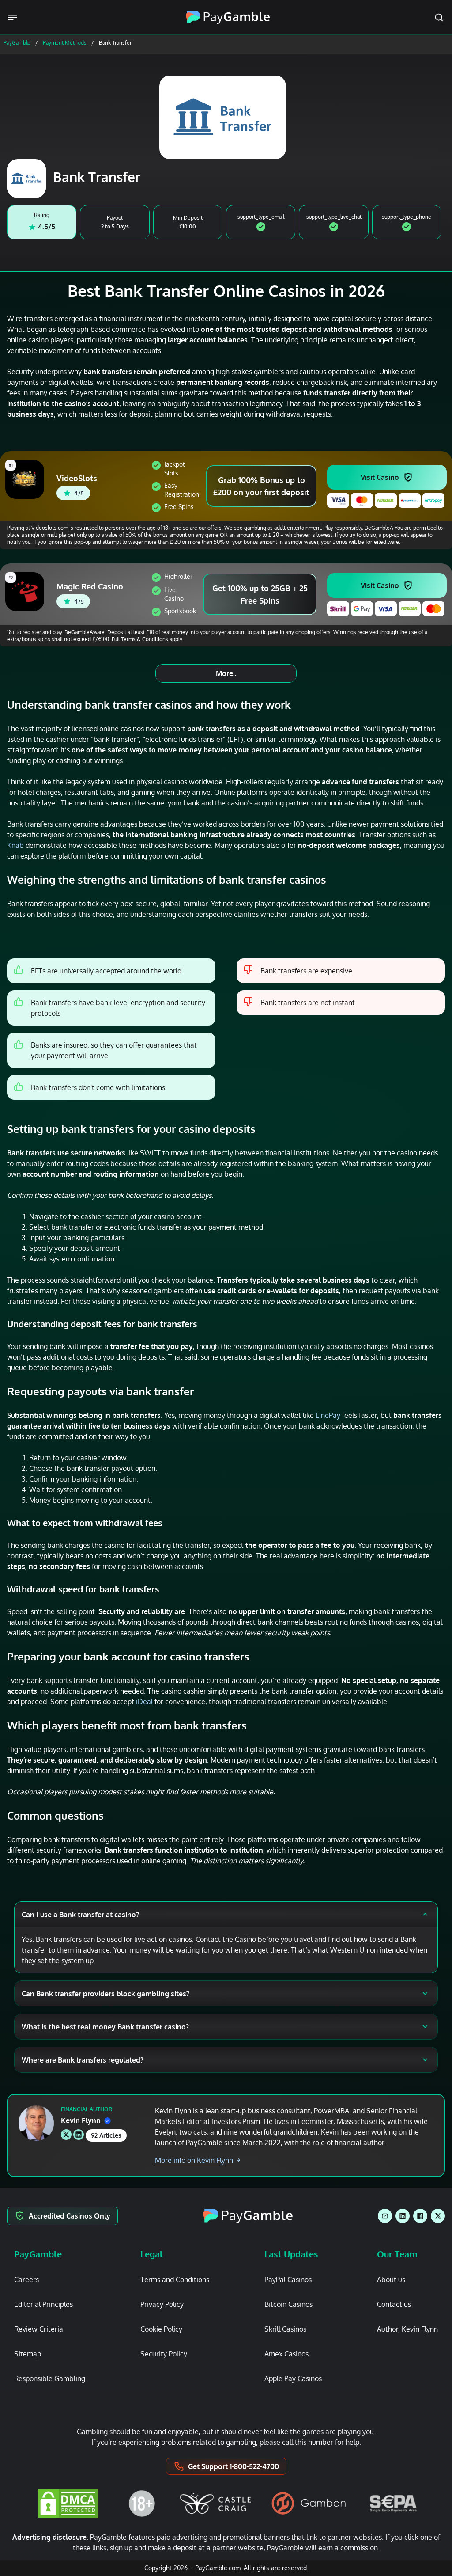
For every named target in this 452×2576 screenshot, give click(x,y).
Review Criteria (39, 2329)
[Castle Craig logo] (215, 2503)
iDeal (144, 1702)
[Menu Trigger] (14, 17)
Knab (15, 845)
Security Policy (164, 2354)
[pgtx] (438, 2216)
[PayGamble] (248, 2216)
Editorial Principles (43, 2304)
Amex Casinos (286, 2354)
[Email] (385, 2216)
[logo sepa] (393, 2504)
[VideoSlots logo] (26, 479)
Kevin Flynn (81, 2120)
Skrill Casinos (285, 2329)
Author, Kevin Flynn (407, 2329)
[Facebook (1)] (420, 2216)
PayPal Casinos (288, 2280)
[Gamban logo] (309, 2503)
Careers (26, 2280)
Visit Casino (380, 477)
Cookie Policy (161, 2329)
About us (391, 2280)
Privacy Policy (162, 2304)
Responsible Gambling (50, 2378)
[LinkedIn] (403, 2216)
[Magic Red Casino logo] (26, 592)
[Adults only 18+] (142, 2503)
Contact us (394, 2304)
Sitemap (28, 2354)
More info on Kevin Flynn (194, 2160)
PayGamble (17, 43)
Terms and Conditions (175, 2280)
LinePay (328, 1415)
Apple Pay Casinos (293, 2378)
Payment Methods (65, 43)
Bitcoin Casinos (288, 2304)
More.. (226, 673)
